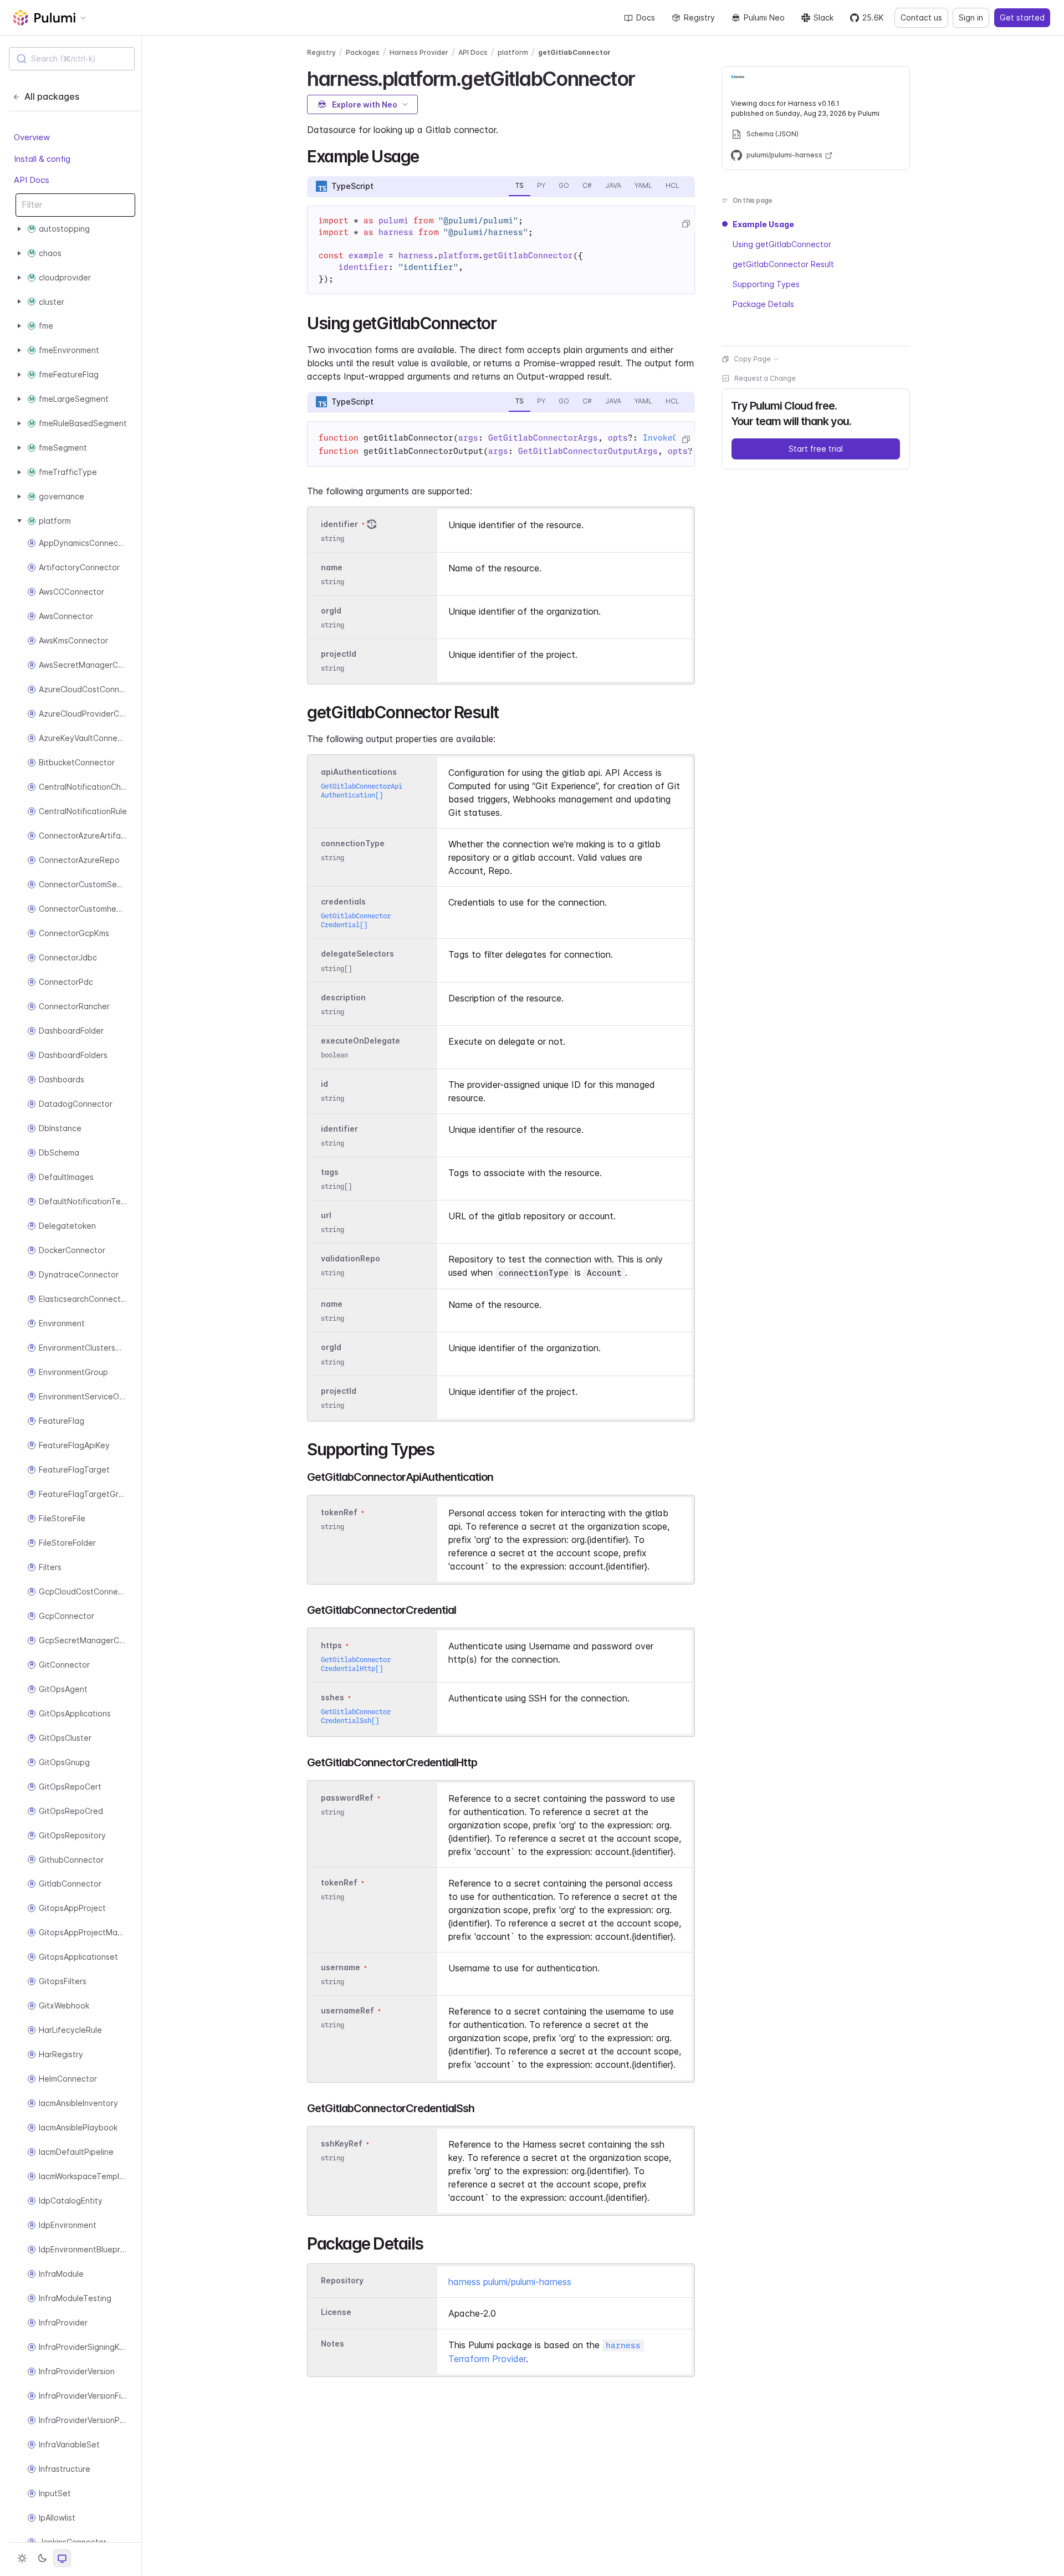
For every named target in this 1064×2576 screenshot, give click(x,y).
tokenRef (339, 1512)
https (331, 1645)
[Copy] (686, 224)
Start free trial (816, 449)
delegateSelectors (357, 954)
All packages (52, 96)
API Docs (32, 180)
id (324, 1084)
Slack (823, 17)
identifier (339, 524)
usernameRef (347, 2010)
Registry (699, 17)
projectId (339, 654)
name (332, 567)
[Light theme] (22, 2558)
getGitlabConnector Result (783, 264)
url (326, 1215)
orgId (331, 610)
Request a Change (765, 378)
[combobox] (72, 59)
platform (513, 52)
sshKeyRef (342, 2143)
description (343, 997)
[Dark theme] (42, 2558)
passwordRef (347, 1798)
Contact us (921, 17)
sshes (332, 1697)
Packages (363, 52)
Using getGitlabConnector (782, 244)
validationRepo (351, 1258)
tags (330, 1172)
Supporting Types (766, 284)
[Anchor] (644, 77)
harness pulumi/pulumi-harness (510, 2282)
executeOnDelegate (360, 1041)
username (341, 1967)
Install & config (42, 158)
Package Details (763, 304)
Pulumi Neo (764, 17)
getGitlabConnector (574, 52)
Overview (32, 137)
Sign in (971, 17)
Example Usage (763, 224)
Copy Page (752, 359)
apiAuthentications (359, 772)
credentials (343, 901)
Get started (1022, 17)
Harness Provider (419, 52)
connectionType (353, 843)
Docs (646, 17)
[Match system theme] (62, 2558)
